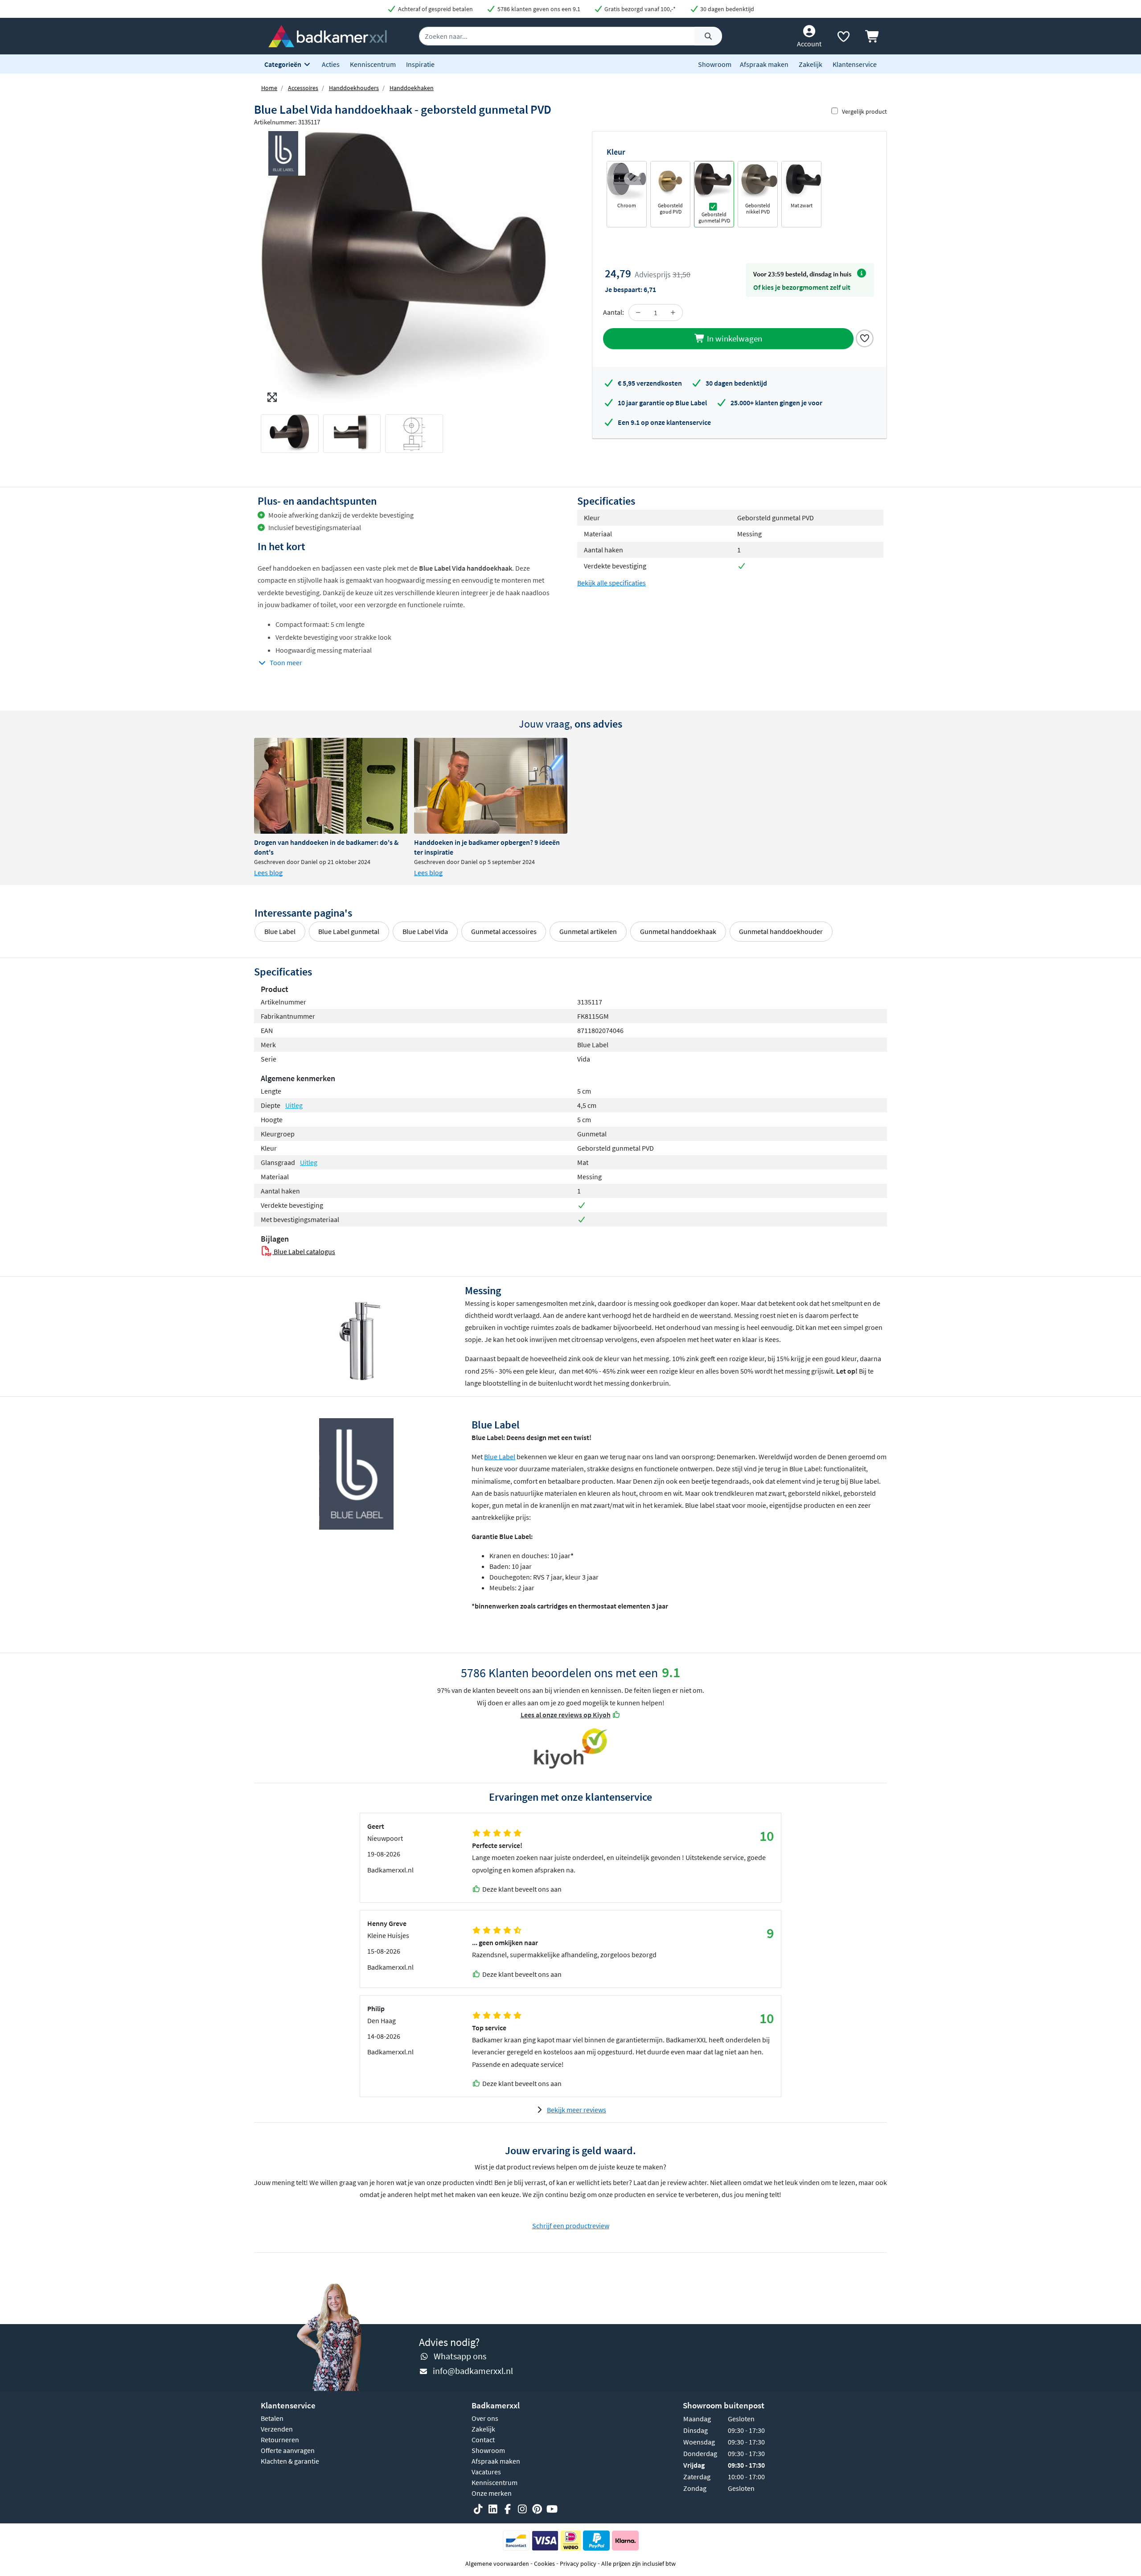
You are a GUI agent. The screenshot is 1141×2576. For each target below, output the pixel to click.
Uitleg (294, 1105)
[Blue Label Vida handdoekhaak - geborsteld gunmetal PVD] (412, 269)
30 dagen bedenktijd (726, 9)
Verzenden (277, 2429)
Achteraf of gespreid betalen (435, 9)
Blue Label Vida (425, 931)
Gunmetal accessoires (504, 931)
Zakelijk (811, 64)
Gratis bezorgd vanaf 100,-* (639, 9)
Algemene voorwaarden (497, 2564)
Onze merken (492, 2493)
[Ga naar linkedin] (493, 2510)
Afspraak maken (764, 64)
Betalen (272, 2418)
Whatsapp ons (460, 2356)
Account (809, 44)
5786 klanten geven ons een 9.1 (538, 9)
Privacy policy (578, 2564)
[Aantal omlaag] (638, 313)
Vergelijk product (864, 111)
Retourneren (280, 2440)
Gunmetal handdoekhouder (781, 931)
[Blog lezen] (331, 786)
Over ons (485, 2418)
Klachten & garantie (290, 2461)
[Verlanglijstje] (843, 38)
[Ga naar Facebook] (508, 2510)
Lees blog (268, 872)
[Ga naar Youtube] (552, 2510)
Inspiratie (420, 64)
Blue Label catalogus (304, 1251)
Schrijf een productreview (571, 2226)
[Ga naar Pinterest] (537, 2510)
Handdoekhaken (412, 88)
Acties (331, 64)
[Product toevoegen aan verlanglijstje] (865, 337)
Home (269, 88)
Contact (483, 2440)
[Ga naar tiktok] (478, 2510)
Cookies (544, 2564)
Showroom (715, 64)
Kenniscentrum (373, 64)
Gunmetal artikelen (588, 931)
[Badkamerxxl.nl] (328, 35)
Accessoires (303, 88)
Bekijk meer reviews (577, 2110)
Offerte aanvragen (288, 2450)
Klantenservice (855, 64)
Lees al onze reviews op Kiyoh (566, 1715)
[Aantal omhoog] (673, 313)
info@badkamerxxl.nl (473, 2371)
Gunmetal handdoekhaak (678, 931)
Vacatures (486, 2472)
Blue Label (280, 931)
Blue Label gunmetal (349, 931)
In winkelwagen (734, 338)
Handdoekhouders (354, 88)
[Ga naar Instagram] (522, 2510)
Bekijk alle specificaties (612, 583)
